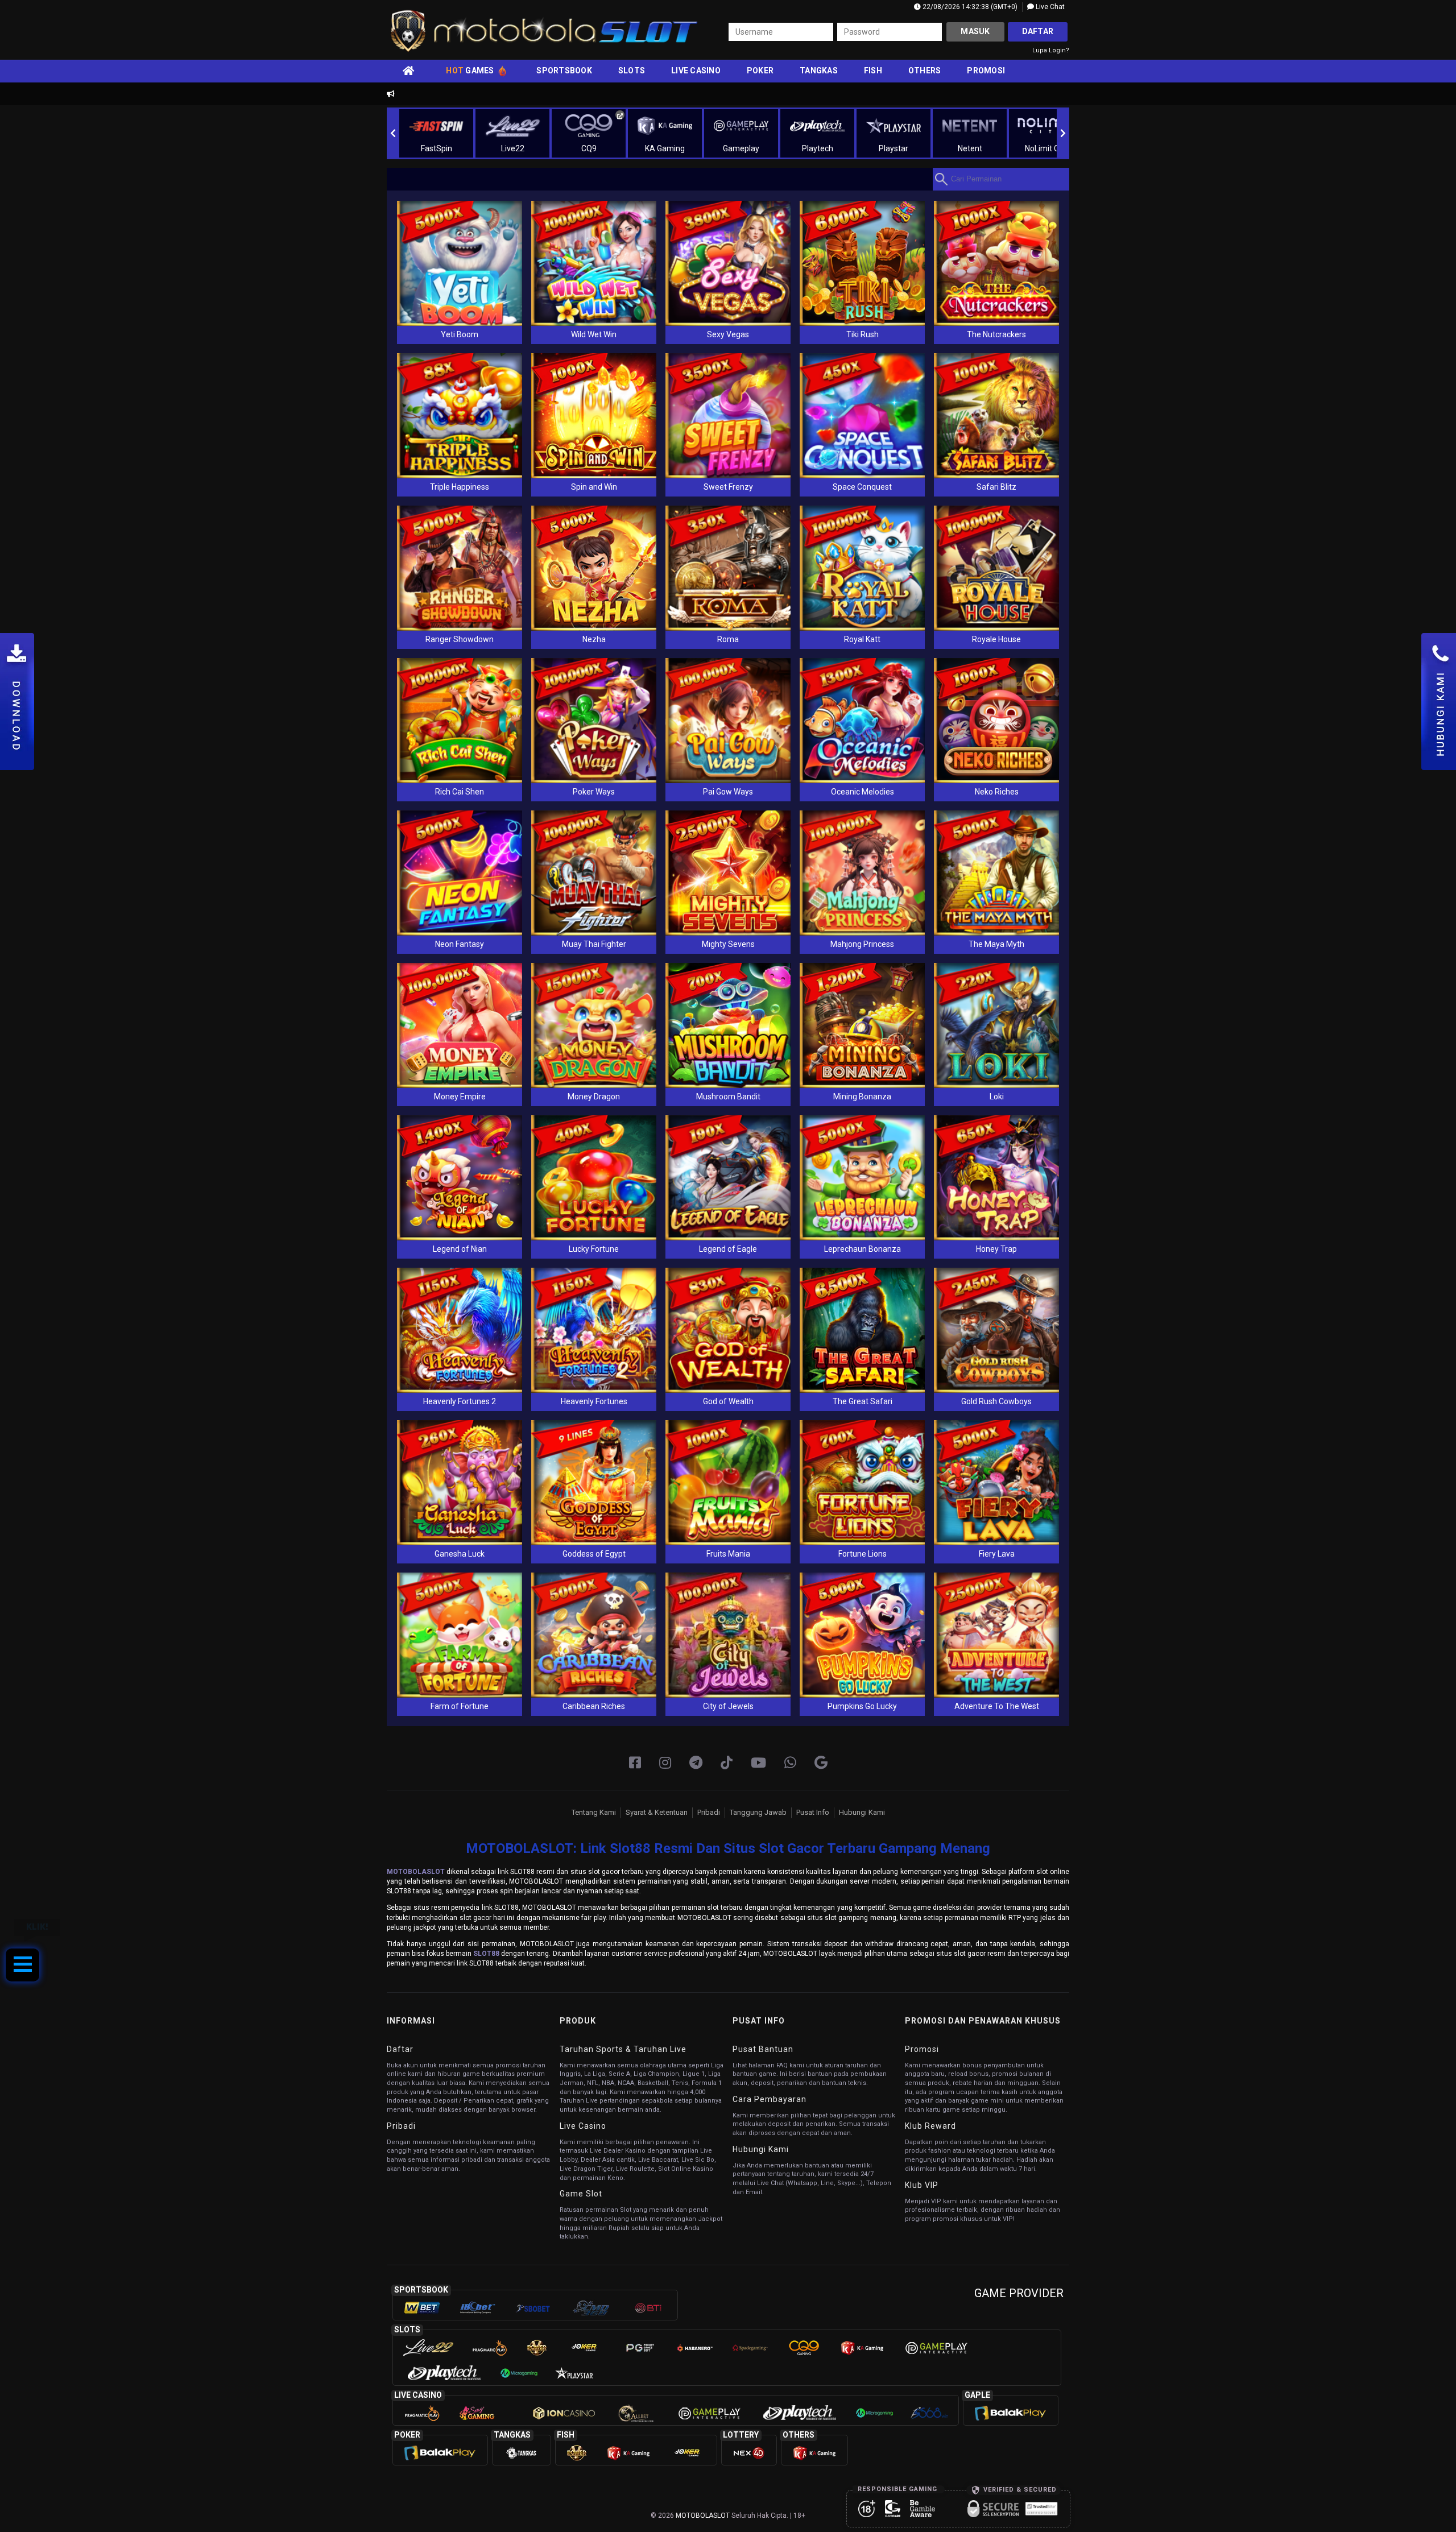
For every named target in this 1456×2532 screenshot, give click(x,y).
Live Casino (696, 71)
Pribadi (709, 1812)
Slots (632, 71)
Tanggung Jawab (758, 1812)
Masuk (975, 31)
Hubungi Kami (862, 1812)
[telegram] (696, 1763)
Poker (760, 71)
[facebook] (635, 1763)
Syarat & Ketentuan (657, 1812)
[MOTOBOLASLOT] (821, 1763)
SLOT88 (486, 1954)
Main (460, 263)
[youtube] (758, 1763)
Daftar (1038, 31)
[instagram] (665, 1763)
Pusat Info (813, 1812)
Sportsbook (564, 71)
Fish (873, 71)
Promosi (986, 71)
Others (925, 71)
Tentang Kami (594, 1812)
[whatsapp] (790, 1763)
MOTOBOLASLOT (416, 1872)
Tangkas (819, 71)
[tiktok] (727, 1763)
